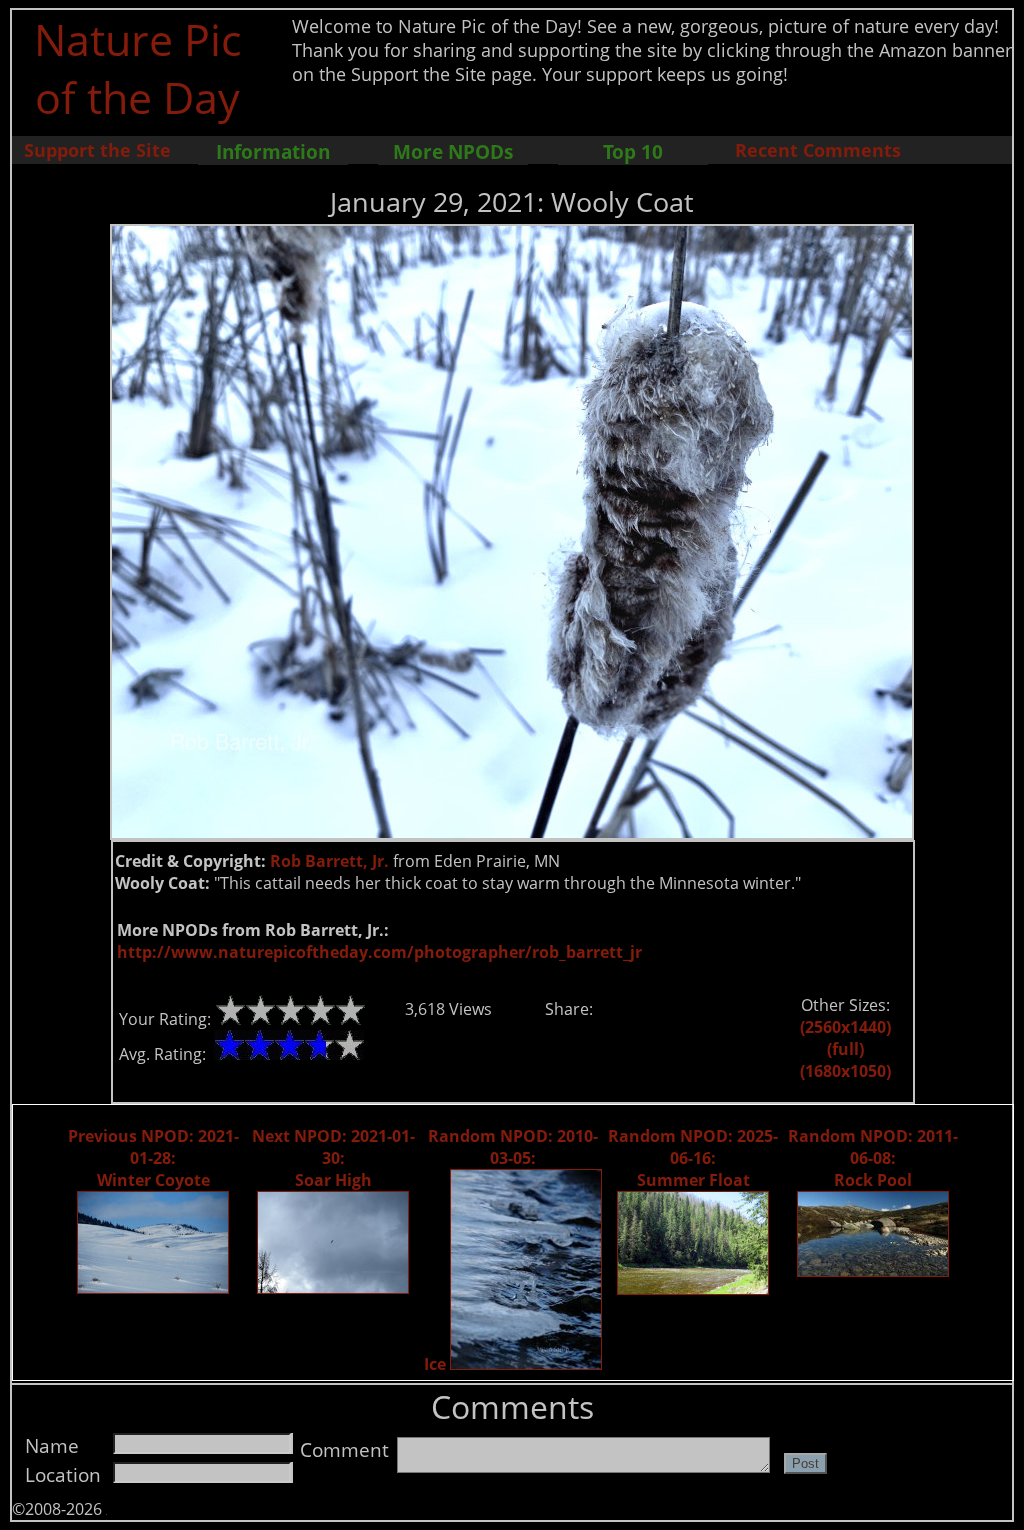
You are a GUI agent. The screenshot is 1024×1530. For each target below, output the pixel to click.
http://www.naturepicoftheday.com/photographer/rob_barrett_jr (379, 952)
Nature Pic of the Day (137, 68)
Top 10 (633, 151)
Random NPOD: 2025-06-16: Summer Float (693, 1158)
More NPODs (453, 151)
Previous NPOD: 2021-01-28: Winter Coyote (153, 1158)
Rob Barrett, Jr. (329, 861)
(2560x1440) (845, 1027)
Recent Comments (818, 150)
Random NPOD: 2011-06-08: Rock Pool (873, 1158)
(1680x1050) (845, 1071)
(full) (845, 1049)
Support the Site (97, 150)
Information (273, 151)
